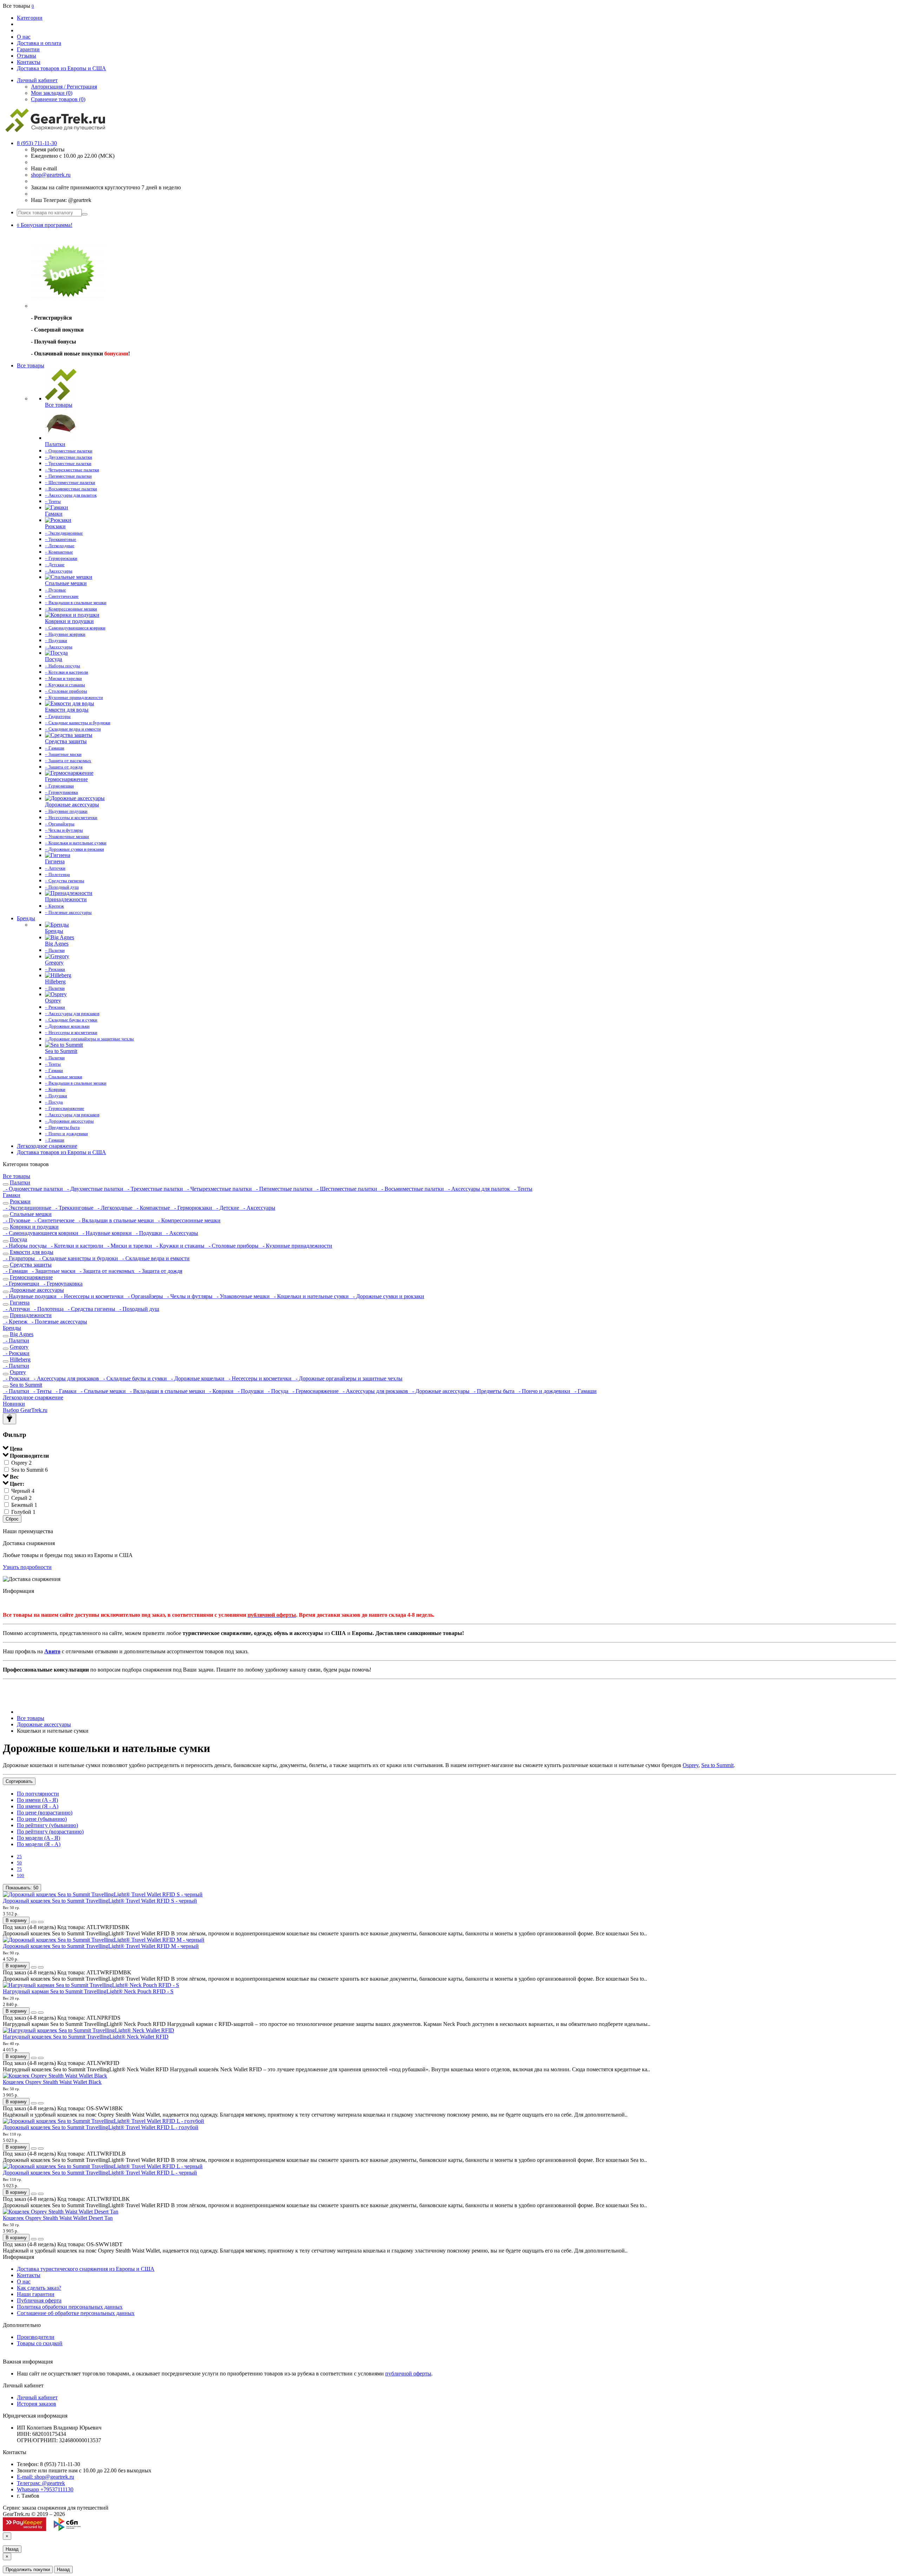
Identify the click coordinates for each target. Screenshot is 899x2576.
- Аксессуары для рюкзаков (66, 1378)
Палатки (20, 1182)
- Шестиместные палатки (346, 1189)
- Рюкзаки (16, 1353)
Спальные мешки (31, 1214)
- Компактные (153, 1208)
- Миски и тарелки (129, 1246)
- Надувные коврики (106, 1233)
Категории (30, 18)
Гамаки (12, 1195)
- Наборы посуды (25, 1246)
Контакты (29, 62)
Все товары (31, 365)
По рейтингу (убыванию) (47, 1825)
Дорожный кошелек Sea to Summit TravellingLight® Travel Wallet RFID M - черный (101, 1946)
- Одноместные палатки (34, 1189)
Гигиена (20, 1303)
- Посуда (277, 1391)
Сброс (12, 1519)
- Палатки (16, 1341)
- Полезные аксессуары (58, 1322)
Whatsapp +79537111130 (45, 2489)
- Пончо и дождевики (544, 1391)
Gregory (19, 1347)
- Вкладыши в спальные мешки (116, 1220)
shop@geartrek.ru (51, 175)
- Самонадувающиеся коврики (41, 1233)
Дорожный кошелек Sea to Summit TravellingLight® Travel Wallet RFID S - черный (100, 1901)
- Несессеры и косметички (91, 1296)
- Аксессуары (258, 1208)
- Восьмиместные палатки (412, 1189)
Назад (12, 2549)
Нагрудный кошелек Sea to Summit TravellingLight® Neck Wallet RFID (86, 2037)
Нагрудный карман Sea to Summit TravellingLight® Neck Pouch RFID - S (88, 1991)
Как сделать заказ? (39, 2288)
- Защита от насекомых (106, 1271)
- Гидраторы (19, 1258)
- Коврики (221, 1391)
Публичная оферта (39, 2300)
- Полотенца (48, 1309)
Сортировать (19, 1781)
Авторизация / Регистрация (64, 87)
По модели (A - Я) (38, 1838)
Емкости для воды (32, 1252)
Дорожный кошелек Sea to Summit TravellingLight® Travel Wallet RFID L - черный (100, 2173)
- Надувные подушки (30, 1296)
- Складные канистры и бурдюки (78, 1258)
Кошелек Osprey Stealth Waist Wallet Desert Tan (58, 2218)
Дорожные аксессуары (37, 1290)
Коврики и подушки (34, 1227)
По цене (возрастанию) (45, 1813)
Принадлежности (31, 1315)
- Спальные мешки (103, 1391)
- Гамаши (16, 1271)
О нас (24, 37)
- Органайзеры (145, 1296)
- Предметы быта (493, 1391)
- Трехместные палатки (155, 1189)
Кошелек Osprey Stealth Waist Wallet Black (52, 2082)
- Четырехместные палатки (219, 1189)
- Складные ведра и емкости (155, 1258)
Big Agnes (22, 1334)
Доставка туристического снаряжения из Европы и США (86, 2269)
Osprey (18, 1372)
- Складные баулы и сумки (134, 1378)
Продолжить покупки (28, 2570)
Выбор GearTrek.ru (25, 1410)
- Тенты (522, 1189)
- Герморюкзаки (192, 1208)
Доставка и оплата (39, 43)
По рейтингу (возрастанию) (50, 1832)
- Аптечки (17, 1309)
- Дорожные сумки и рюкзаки (387, 1296)
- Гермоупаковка (62, 1284)
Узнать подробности (27, 1567)
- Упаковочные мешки (242, 1296)
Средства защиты (31, 1265)
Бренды (26, 918)
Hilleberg (20, 1359)
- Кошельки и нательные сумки (311, 1296)
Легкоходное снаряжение (47, 1146)
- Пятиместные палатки (284, 1189)
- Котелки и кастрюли (76, 1246)
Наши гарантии (36, 2294)
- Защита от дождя (159, 1271)
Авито (52, 1651)
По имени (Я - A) (38, 1806)
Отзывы (27, 56)
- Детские (227, 1208)
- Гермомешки (22, 1284)
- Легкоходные (114, 1208)
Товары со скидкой (40, 2343)
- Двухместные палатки (94, 1189)
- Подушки (148, 1233)
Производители (36, 2337)
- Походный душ (138, 1309)
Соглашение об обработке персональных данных (76, 2313)
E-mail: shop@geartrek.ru (45, 2477)
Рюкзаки (20, 1201)
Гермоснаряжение (31, 1277)
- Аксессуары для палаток (478, 1189)
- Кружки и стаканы (180, 1246)
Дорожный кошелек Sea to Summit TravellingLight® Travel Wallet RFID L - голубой (101, 2127)
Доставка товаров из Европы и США (61, 68)
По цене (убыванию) (42, 1819)
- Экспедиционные (28, 1208)
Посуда (18, 1239)
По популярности (38, 1794)
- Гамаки (65, 1391)
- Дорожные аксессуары (440, 1391)
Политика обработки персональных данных (70, 2307)
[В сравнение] (41, 1922)
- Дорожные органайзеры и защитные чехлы (348, 1378)
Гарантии (28, 49)
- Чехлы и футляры (189, 1296)
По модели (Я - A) (39, 1844)
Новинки (14, 1404)
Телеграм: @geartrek (41, 2483)
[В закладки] (34, 1922)
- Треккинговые (74, 1208)
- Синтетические (54, 1220)
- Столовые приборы (233, 1246)
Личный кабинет (37, 2397)
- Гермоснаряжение (315, 1391)
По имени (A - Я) (37, 1800)
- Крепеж (16, 1322)
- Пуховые (17, 1220)
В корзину (16, 1920)
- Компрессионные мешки (188, 1220)
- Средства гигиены (91, 1309)
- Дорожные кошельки (197, 1378)
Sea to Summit (26, 1385)
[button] (45, 225)
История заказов (37, 2404)
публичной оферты (408, 2374)
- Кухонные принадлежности (296, 1246)
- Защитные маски (53, 1271)
